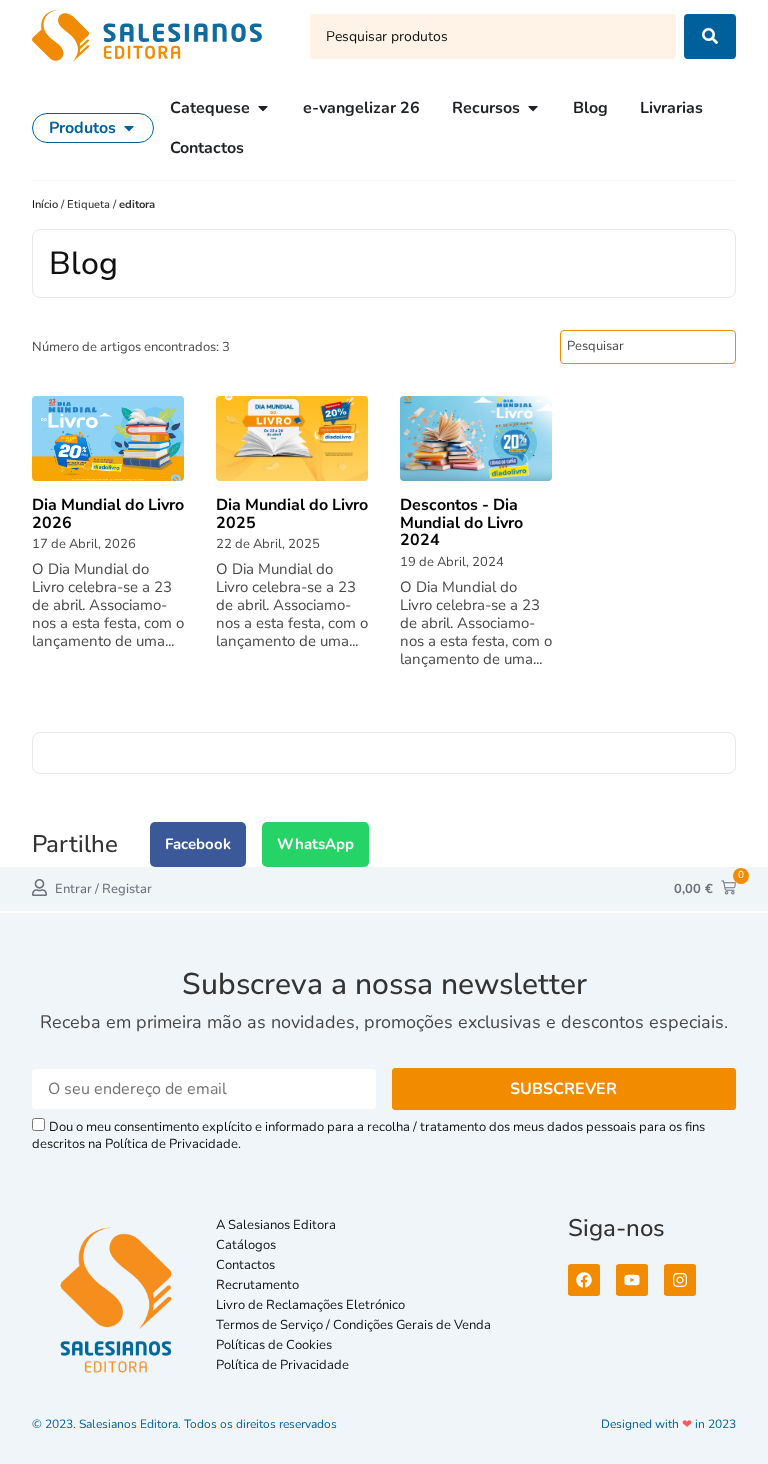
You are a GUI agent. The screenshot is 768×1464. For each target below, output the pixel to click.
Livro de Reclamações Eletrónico (310, 1305)
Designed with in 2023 (668, 1424)
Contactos (245, 1265)
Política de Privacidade (282, 1365)
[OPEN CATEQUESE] (263, 108)
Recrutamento (257, 1285)
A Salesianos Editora (276, 1225)
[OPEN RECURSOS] (533, 108)
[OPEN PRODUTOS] (129, 128)
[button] (198, 844)
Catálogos (246, 1245)
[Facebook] (584, 1280)
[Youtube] (632, 1280)
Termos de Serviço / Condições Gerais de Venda (356, 1325)
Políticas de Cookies (274, 1345)
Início (46, 204)
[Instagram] (680, 1280)
